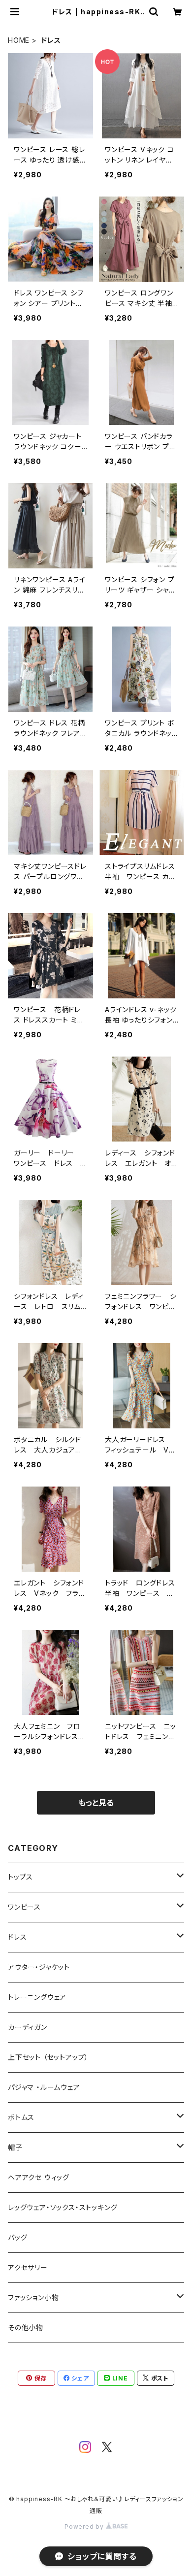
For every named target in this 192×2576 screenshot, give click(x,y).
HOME (19, 40)
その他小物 (26, 2328)
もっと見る (96, 1803)
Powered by (85, 2526)
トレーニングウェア (37, 1997)
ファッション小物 (33, 2297)
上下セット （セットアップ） (48, 2057)
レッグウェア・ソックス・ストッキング (63, 2207)
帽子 (15, 2147)
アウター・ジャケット (39, 1967)
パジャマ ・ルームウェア (44, 2087)
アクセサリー (28, 2267)
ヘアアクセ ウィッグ (39, 2177)
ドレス (17, 1937)
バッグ (17, 2237)
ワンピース (24, 1907)
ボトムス (21, 2117)
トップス (20, 1877)
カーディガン (28, 2027)
